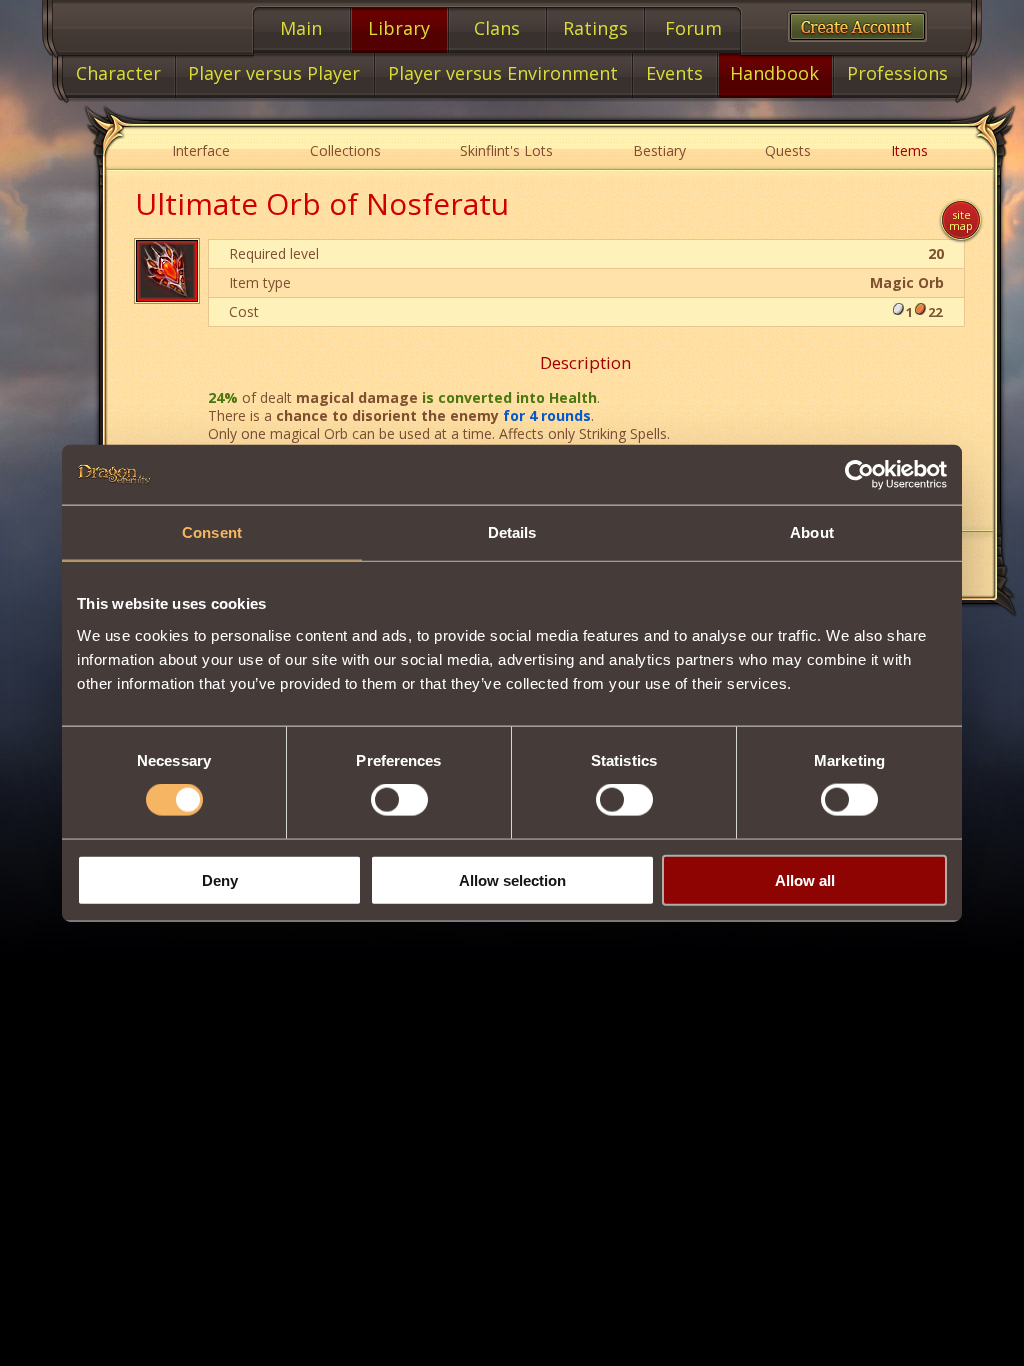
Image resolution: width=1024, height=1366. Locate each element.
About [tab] (812, 532)
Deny (220, 879)
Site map (961, 220)
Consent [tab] (212, 532)
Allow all (805, 879)
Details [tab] (512, 532)
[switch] (399, 800)
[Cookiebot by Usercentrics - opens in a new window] (859, 475)
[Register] (857, 26)
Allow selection (512, 879)
